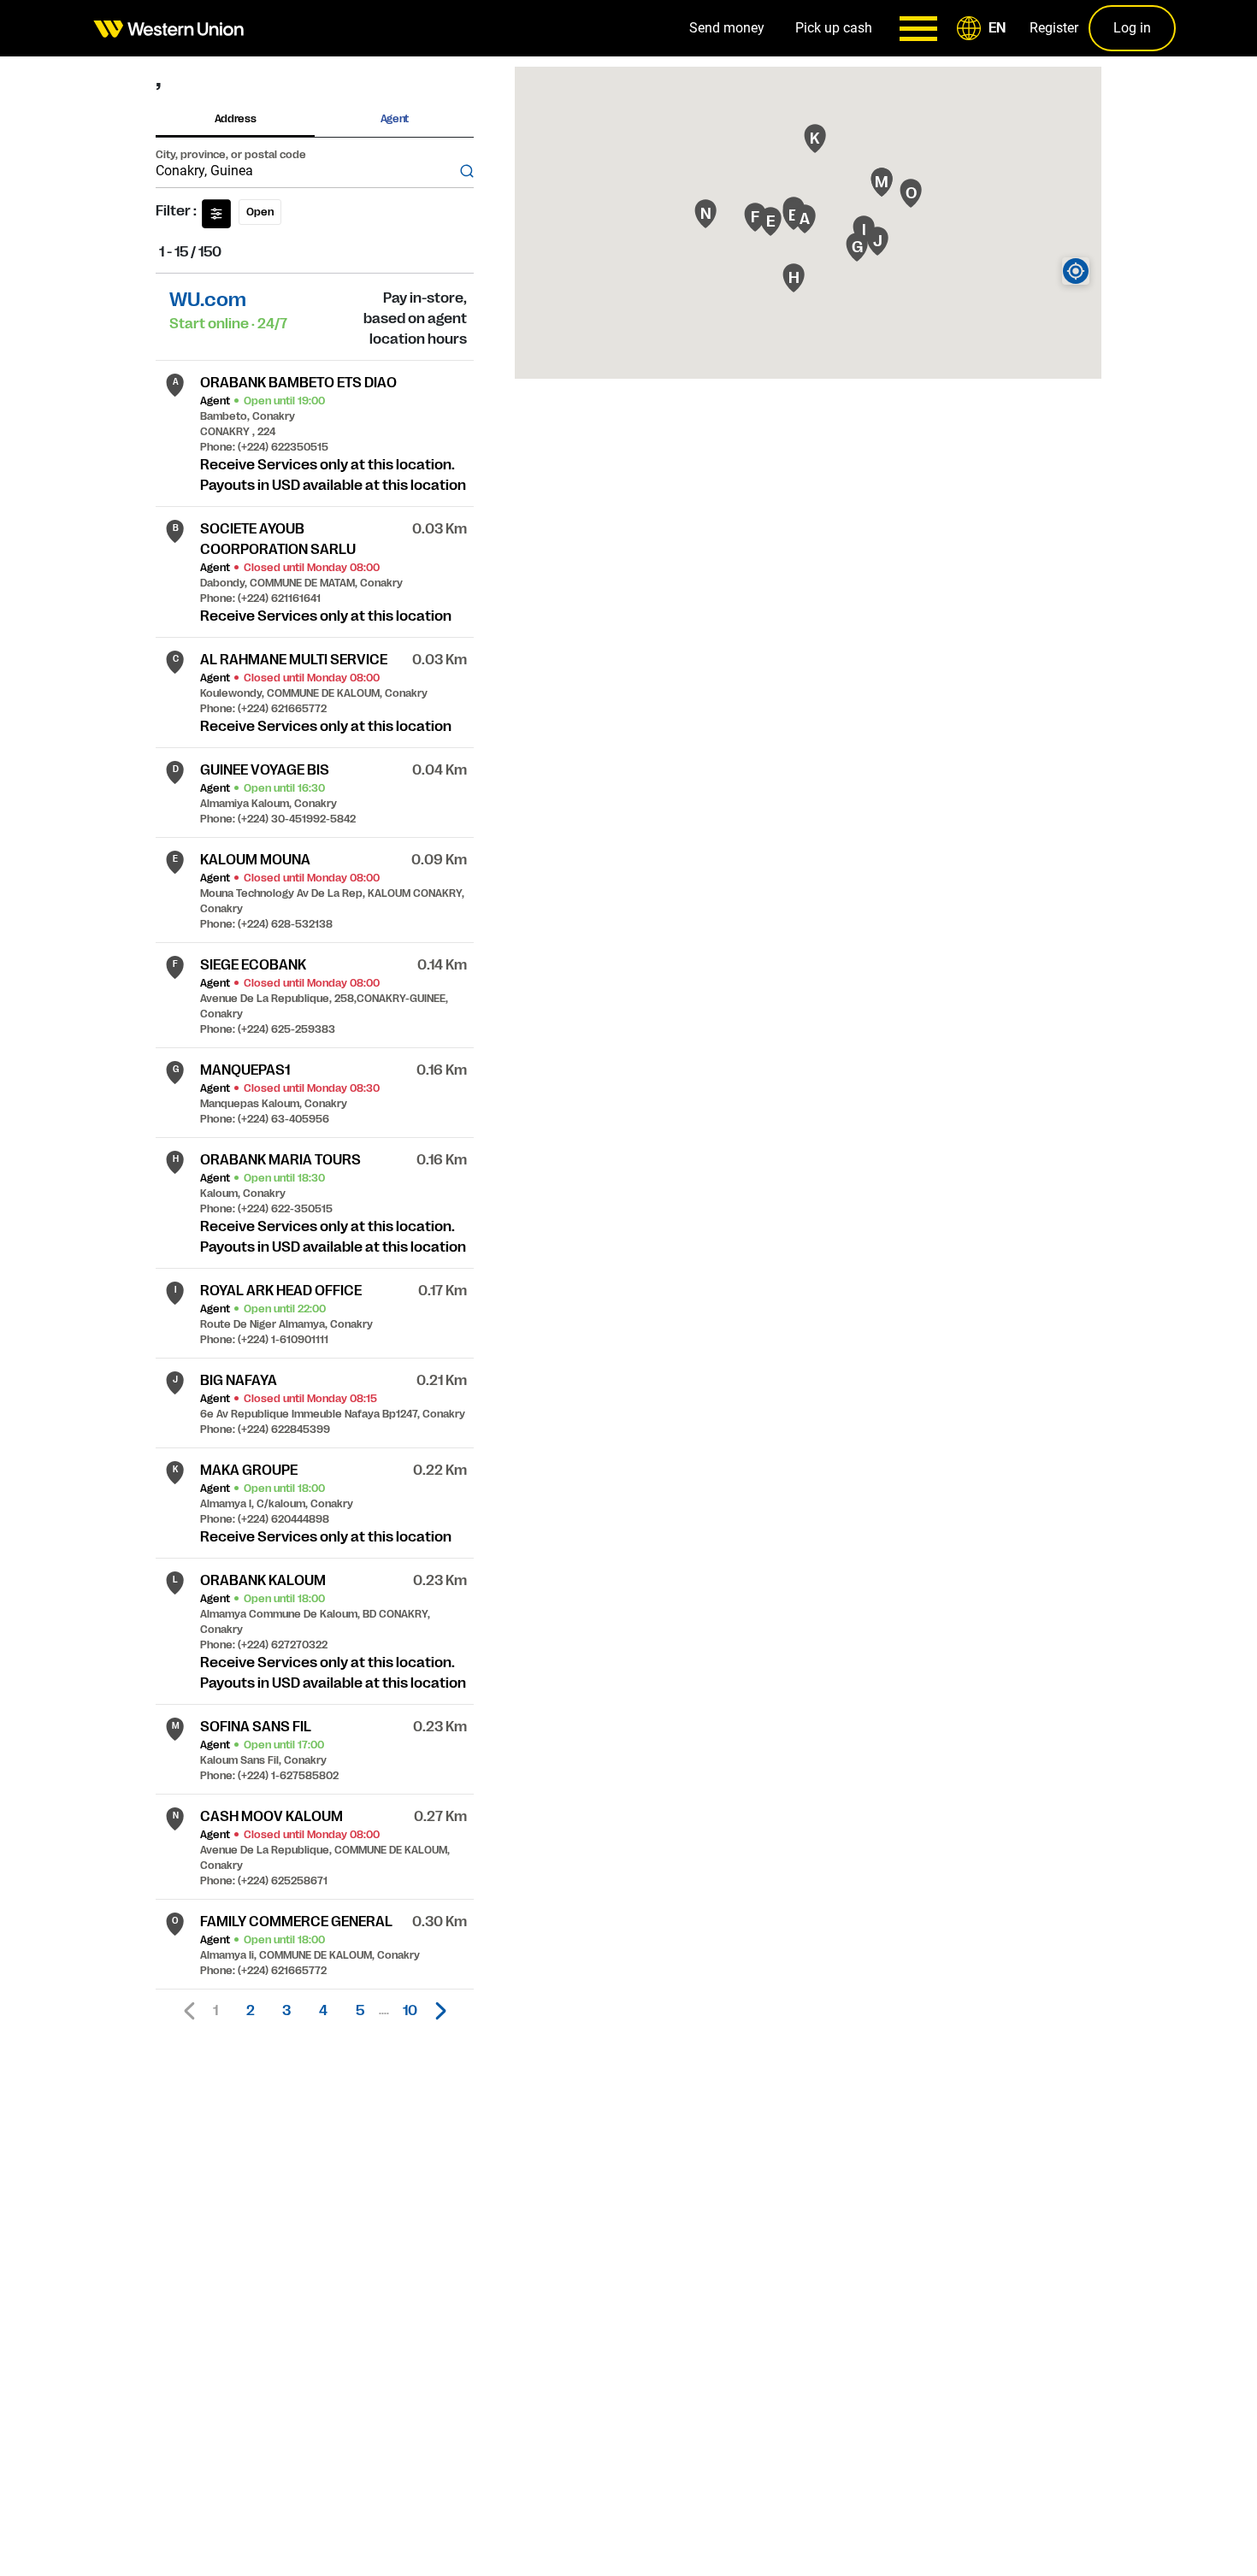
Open (260, 212)
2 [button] (251, 2011)
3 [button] (286, 2011)
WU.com (208, 300)
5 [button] (360, 2011)
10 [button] (410, 2011)
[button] (984, 28)
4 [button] (323, 2011)
